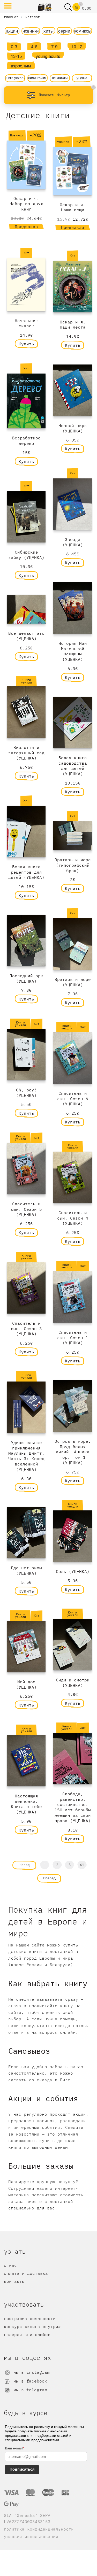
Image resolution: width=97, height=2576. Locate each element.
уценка (82, 78)
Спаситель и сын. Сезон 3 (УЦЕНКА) (26, 1329)
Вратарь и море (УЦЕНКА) (73, 982)
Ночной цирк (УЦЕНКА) (73, 428)
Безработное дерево (26, 441)
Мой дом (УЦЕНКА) (26, 1684)
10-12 (77, 46)
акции (12, 31)
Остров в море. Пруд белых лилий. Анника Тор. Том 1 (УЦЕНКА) (73, 1452)
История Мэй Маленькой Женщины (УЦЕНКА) (73, 651)
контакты (14, 2281)
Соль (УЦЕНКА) (73, 1571)
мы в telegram (29, 2390)
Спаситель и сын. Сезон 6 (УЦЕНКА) (73, 1099)
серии (64, 31)
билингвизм (37, 78)
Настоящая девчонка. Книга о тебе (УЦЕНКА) (26, 1804)
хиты (48, 31)
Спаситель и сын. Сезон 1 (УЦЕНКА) (73, 1338)
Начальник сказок (26, 323)
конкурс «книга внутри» (32, 2326)
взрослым (21, 65)
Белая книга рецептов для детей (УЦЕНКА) (26, 872)
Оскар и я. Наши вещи (73, 207)
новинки (31, 31)
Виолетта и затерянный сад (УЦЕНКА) (26, 753)
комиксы (83, 31)
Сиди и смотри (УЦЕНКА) (73, 1683)
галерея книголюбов (27, 2334)
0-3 (14, 46)
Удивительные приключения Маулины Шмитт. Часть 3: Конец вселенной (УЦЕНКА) (26, 1456)
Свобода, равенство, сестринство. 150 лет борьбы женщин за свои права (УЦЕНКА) (73, 1807)
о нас (10, 2265)
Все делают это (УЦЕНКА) (26, 636)
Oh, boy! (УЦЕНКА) (26, 1093)
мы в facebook (29, 2381)
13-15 (16, 56)
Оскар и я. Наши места (73, 325)
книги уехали (15, 78)
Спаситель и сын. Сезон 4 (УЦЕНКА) (73, 1218)
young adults (48, 56)
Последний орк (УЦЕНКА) (26, 978)
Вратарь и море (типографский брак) (73, 865)
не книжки (60, 78)
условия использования (31, 2536)
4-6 (34, 46)
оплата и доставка (26, 2273)
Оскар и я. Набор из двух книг (26, 204)
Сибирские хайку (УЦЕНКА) (26, 555)
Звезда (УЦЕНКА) (73, 542)
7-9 (54, 46)
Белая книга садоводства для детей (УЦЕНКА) (73, 766)
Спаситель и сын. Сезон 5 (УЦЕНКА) (26, 1209)
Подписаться (22, 2469)
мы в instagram (30, 2372)
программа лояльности (30, 2318)
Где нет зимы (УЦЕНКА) (26, 1570)
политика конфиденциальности (39, 2529)
